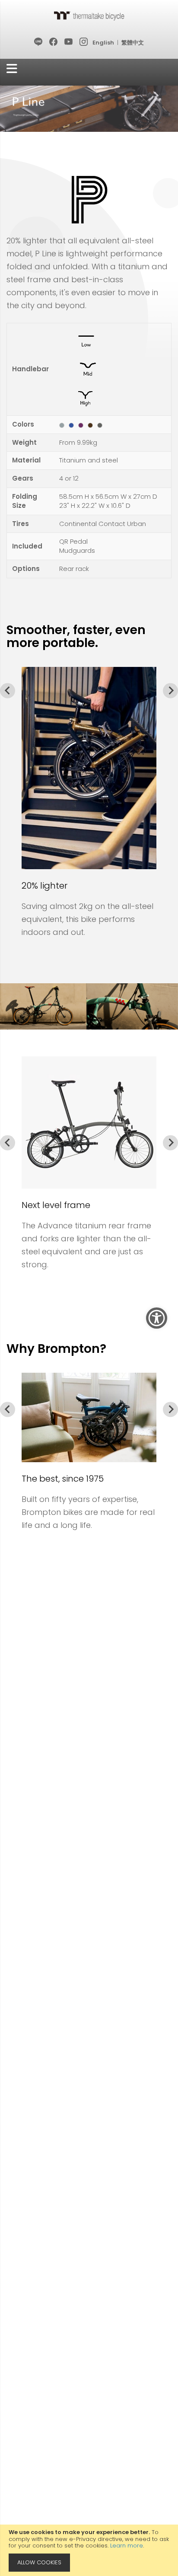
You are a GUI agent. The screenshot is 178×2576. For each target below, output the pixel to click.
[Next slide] (170, 690)
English (103, 43)
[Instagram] (84, 42)
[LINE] (39, 42)
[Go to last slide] (8, 690)
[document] (89, 2550)
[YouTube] (69, 42)
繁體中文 (133, 43)
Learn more (127, 2546)
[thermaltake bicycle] (89, 16)
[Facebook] (54, 42)
